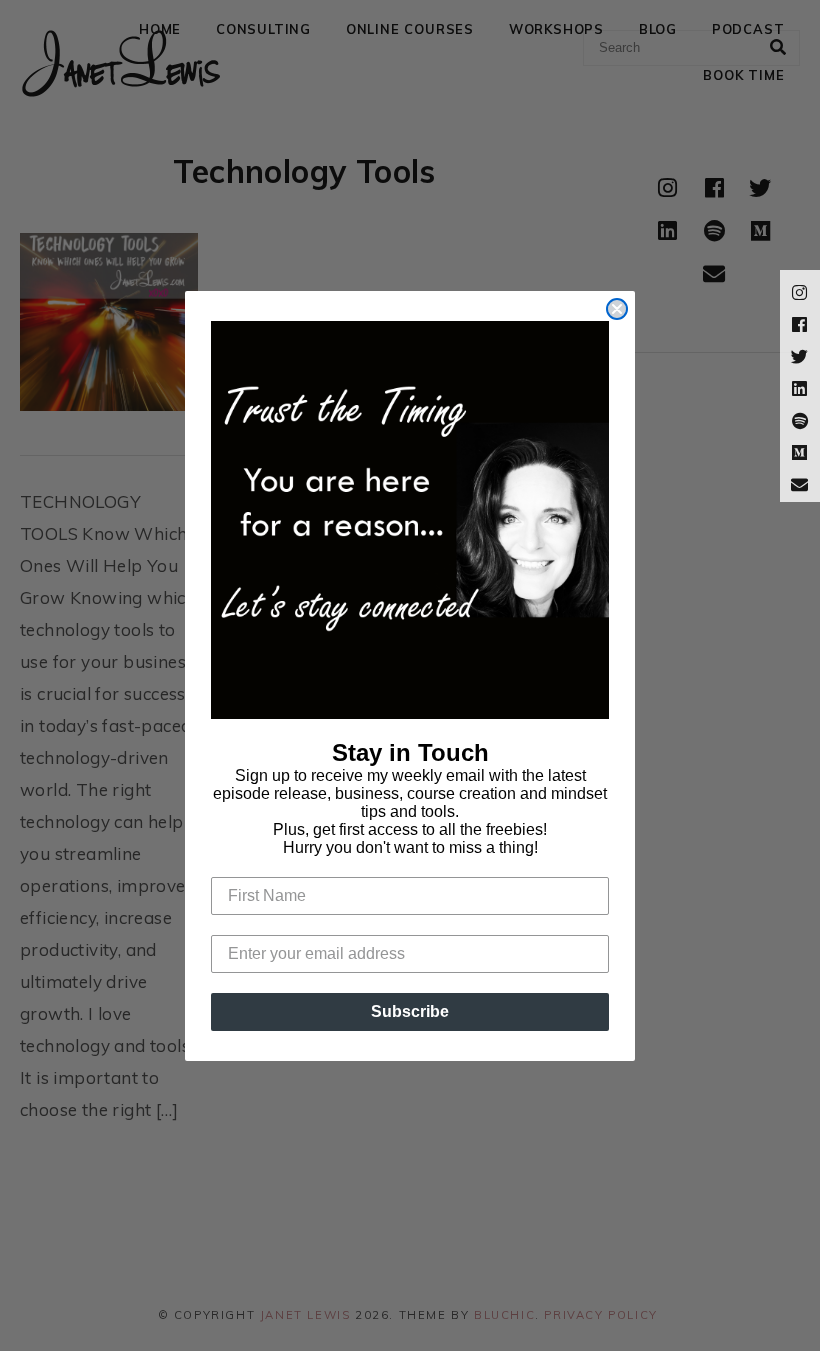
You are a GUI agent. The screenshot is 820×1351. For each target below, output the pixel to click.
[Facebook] (800, 322)
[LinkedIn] (800, 386)
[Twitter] (800, 354)
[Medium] (800, 450)
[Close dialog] (617, 309)
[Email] (800, 482)
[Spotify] (800, 418)
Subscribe (410, 1011)
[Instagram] (800, 290)
